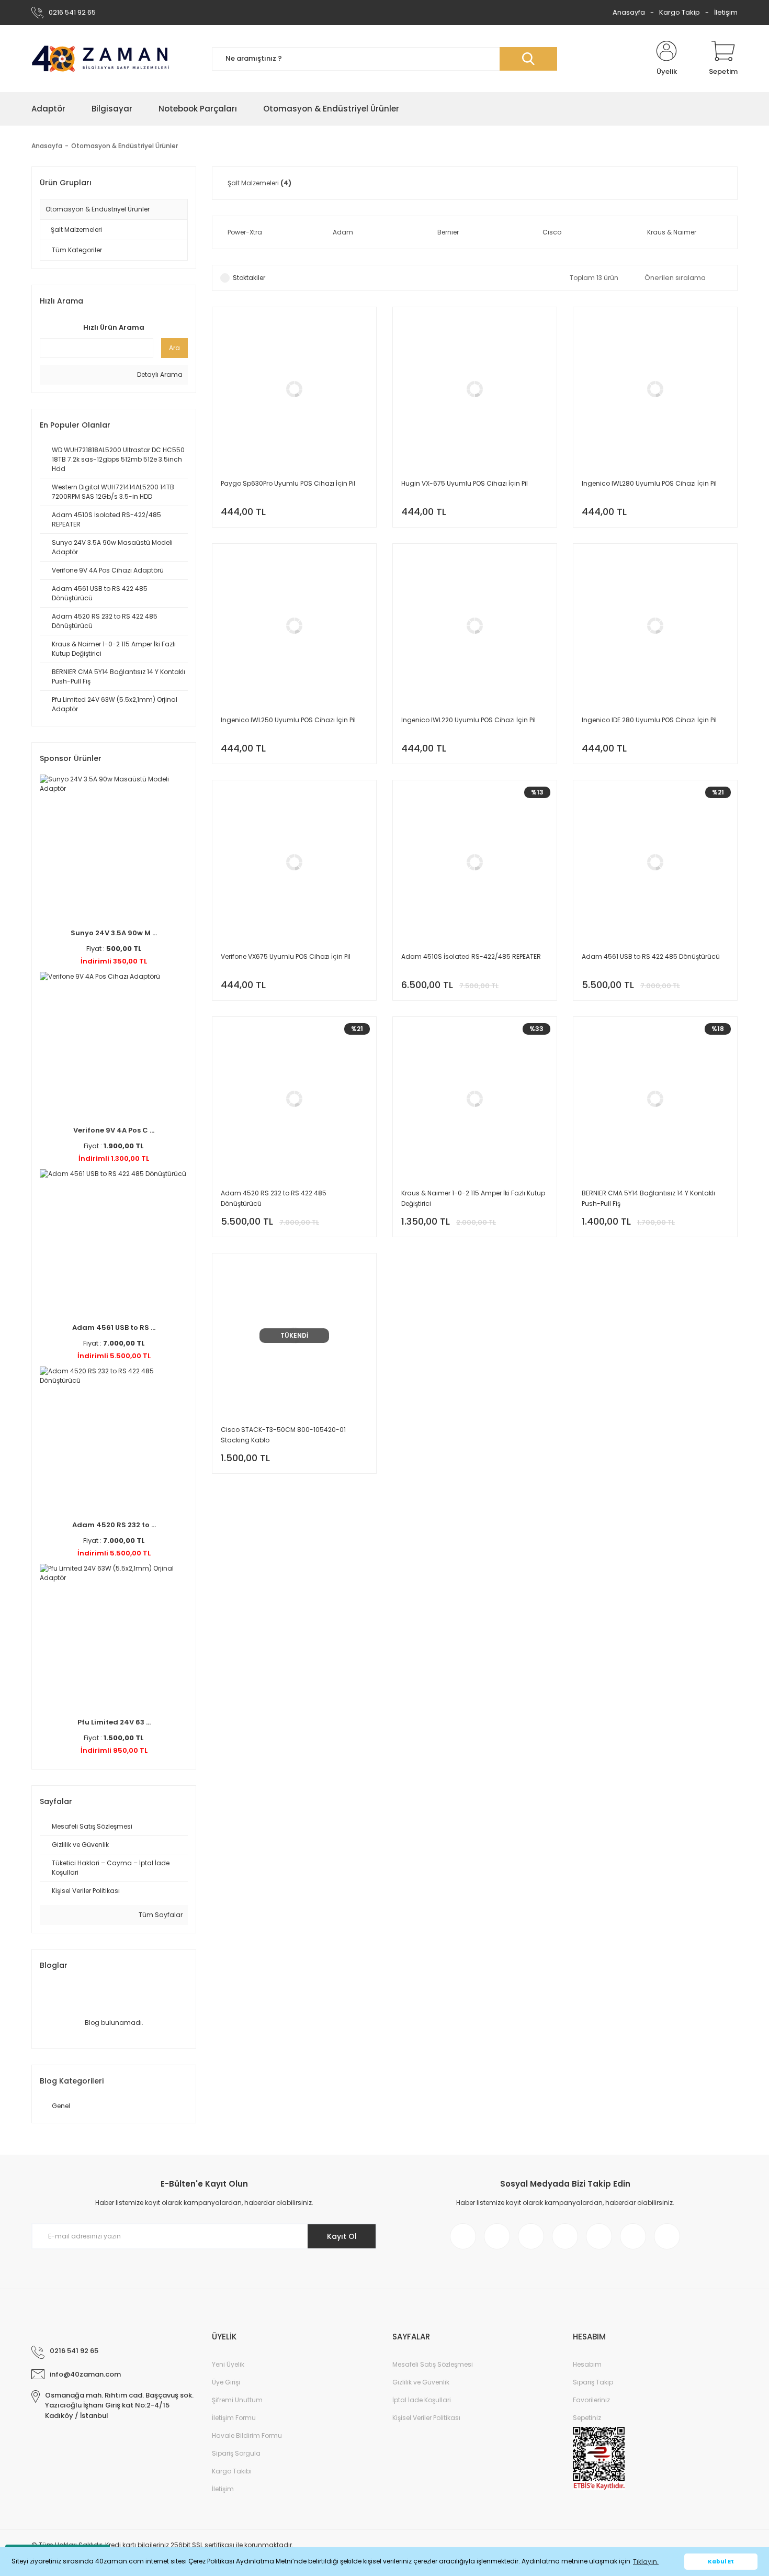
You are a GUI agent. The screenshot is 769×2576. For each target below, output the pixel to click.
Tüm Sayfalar (160, 1915)
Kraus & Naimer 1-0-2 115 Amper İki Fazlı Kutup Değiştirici (473, 1198)
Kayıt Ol (342, 2236)
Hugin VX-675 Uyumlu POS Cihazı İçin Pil (465, 483)
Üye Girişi (226, 2382)
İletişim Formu (234, 2418)
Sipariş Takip (593, 2382)
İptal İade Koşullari (422, 2400)
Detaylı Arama (159, 374)
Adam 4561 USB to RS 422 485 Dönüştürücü (651, 956)
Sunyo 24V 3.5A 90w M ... (114, 933)
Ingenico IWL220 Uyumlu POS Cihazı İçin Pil (468, 720)
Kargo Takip (680, 12)
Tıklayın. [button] (646, 2562)
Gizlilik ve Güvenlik (421, 2382)
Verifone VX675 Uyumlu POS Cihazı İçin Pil (286, 956)
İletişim (726, 12)
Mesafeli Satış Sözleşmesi (433, 2364)
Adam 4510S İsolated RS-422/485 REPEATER (471, 956)
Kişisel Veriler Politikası (426, 2418)
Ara (174, 348)
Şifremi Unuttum (237, 2400)
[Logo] (101, 59)
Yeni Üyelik (228, 2364)
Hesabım (587, 2364)
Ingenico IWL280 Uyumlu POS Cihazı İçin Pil (649, 483)
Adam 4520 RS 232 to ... (114, 1525)
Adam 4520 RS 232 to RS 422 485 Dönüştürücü (274, 1198)
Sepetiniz (587, 2418)
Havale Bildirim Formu (247, 2435)
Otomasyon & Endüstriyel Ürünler (125, 146)
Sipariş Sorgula (236, 2453)
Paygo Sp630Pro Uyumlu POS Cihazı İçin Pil (288, 483)
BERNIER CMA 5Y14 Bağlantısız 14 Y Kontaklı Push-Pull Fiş (648, 1198)
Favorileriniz (591, 2400)
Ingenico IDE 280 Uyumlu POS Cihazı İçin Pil (649, 720)
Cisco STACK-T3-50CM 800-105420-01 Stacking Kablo (283, 1435)
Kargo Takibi (232, 2471)
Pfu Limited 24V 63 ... (114, 1722)
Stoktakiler (249, 278)
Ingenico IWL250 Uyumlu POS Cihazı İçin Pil (288, 720)
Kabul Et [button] (721, 2562)
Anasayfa (629, 12)
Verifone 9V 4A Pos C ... (114, 1130)
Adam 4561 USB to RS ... (114, 1328)
